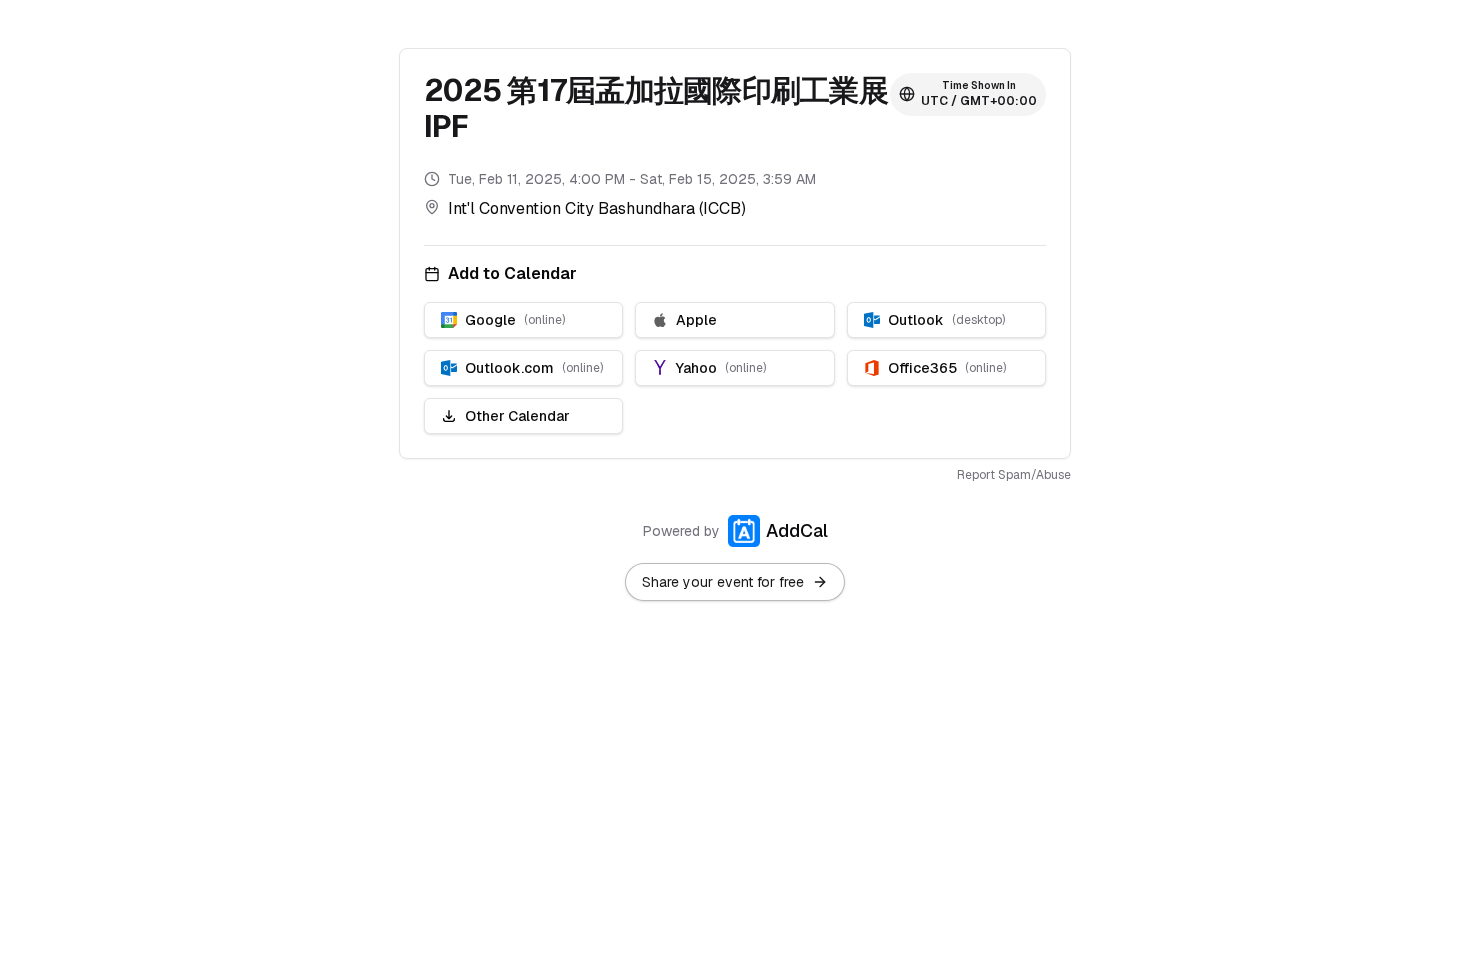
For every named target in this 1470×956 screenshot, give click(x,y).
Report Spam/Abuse (1014, 475)
